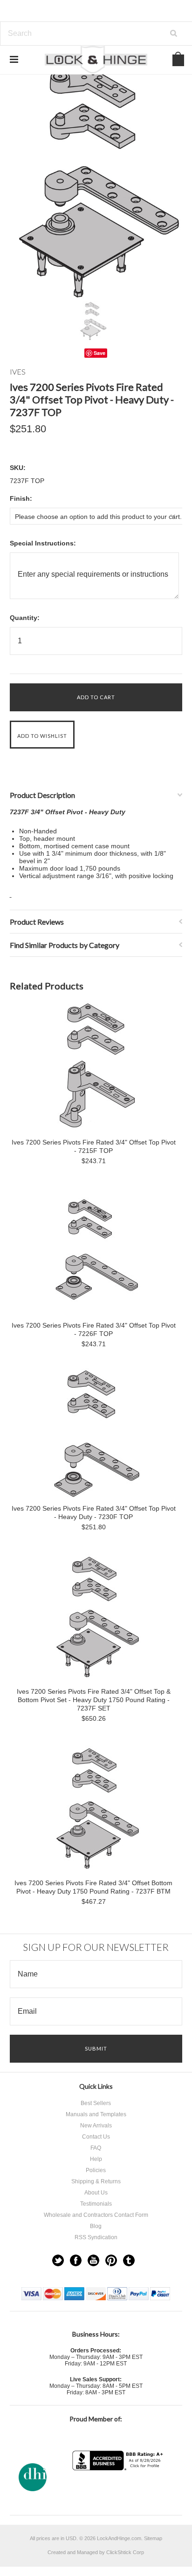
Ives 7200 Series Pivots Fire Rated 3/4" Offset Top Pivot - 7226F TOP (94, 1329)
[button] (119, 2489)
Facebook (76, 2260)
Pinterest (111, 2260)
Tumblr (129, 2260)
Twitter (58, 2260)
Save (99, 353)
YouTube (93, 2260)
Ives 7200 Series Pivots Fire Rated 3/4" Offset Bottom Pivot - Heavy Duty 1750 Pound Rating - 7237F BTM (93, 1887)
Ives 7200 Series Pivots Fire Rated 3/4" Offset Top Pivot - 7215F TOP (94, 1146)
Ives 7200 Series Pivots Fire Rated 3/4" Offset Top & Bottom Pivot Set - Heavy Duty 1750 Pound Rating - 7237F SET (94, 1700)
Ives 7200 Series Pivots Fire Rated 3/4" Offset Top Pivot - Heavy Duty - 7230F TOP (94, 1513)
